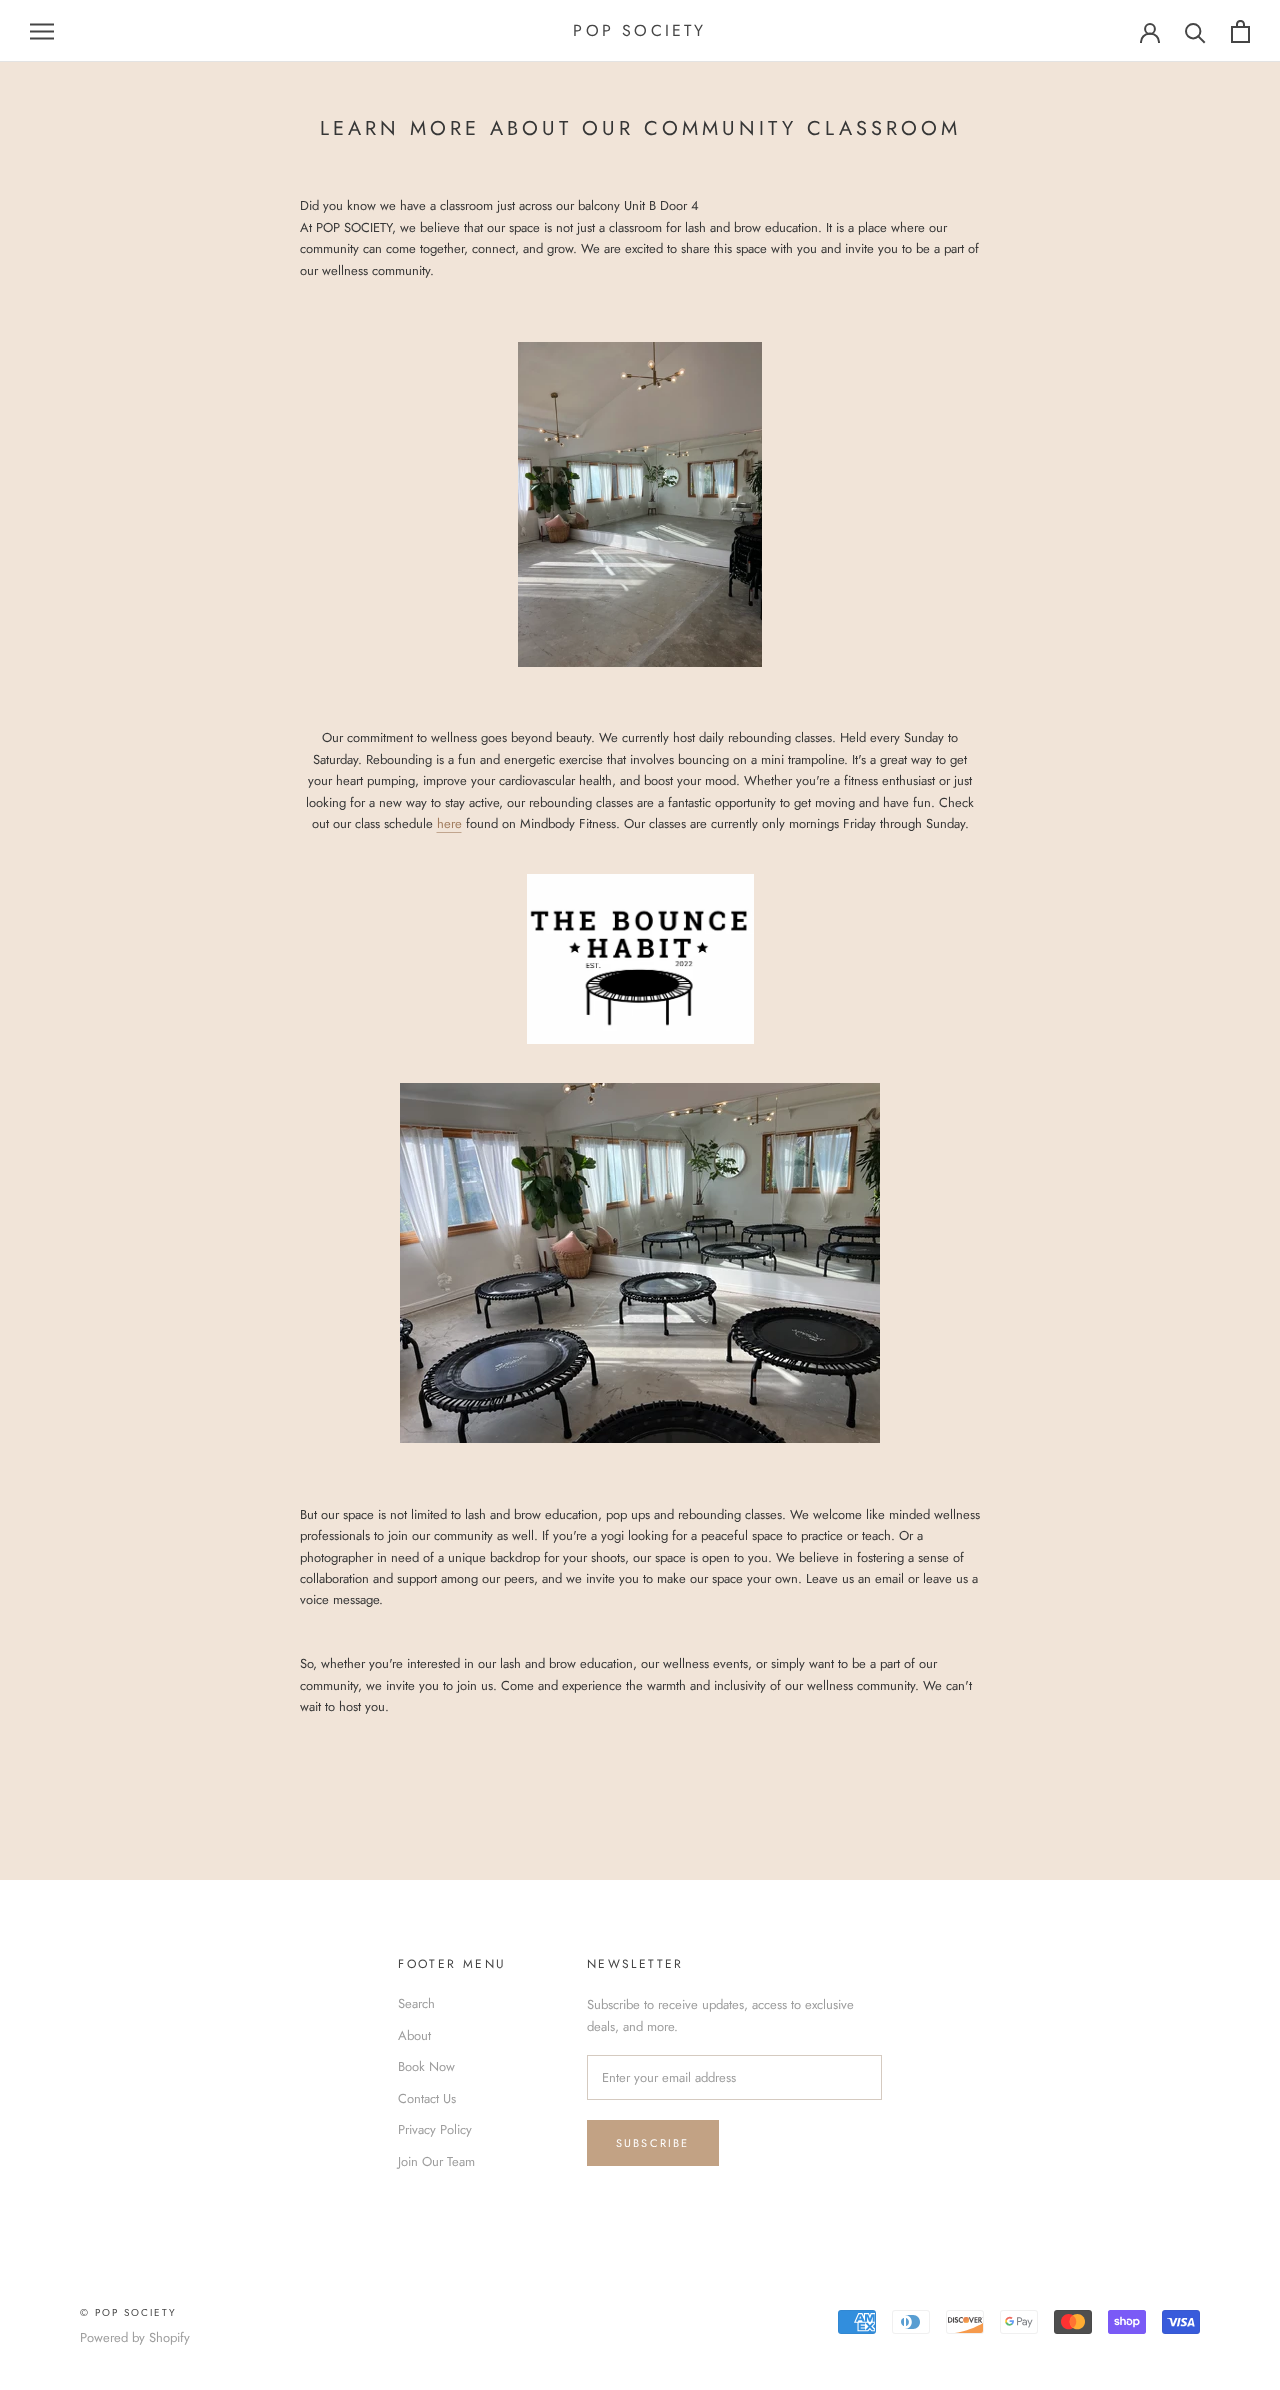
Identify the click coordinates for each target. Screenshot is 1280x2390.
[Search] (1195, 31)
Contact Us (427, 2098)
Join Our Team (436, 2161)
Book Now (426, 2066)
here (449, 823)
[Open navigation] (42, 31)
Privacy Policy (435, 2129)
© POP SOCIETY (128, 2312)
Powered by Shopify (135, 2337)
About (414, 2035)
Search (416, 2003)
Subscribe (653, 2143)
